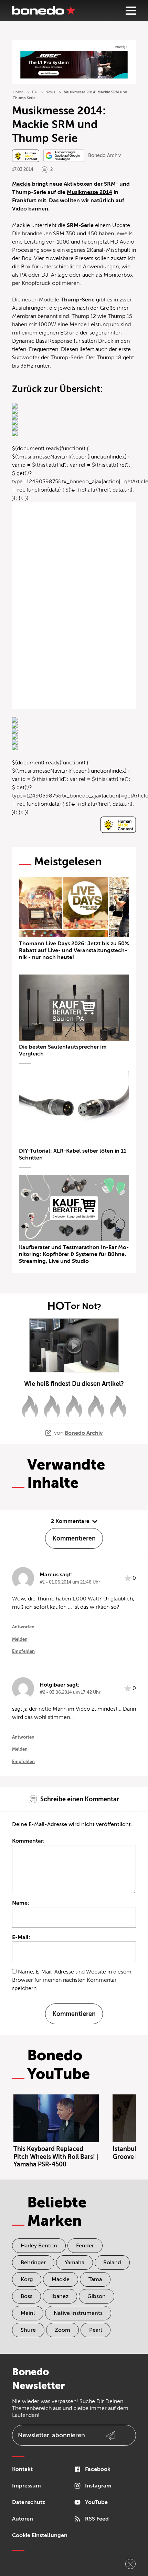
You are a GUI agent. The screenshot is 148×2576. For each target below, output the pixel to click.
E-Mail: (21, 1937)
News (50, 92)
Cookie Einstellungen (40, 2535)
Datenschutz (29, 2502)
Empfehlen (23, 1651)
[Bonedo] (44, 10)
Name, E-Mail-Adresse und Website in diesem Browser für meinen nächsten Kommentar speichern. (72, 1980)
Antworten (23, 1627)
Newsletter (51, 2435)
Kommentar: (28, 1841)
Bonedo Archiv (104, 156)
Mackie (21, 184)
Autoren (23, 2519)
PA (34, 92)
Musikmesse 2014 (89, 192)
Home (18, 92)
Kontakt (22, 2469)
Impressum (27, 2486)
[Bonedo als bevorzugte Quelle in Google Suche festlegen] (64, 156)
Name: (21, 1903)
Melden (20, 1639)
